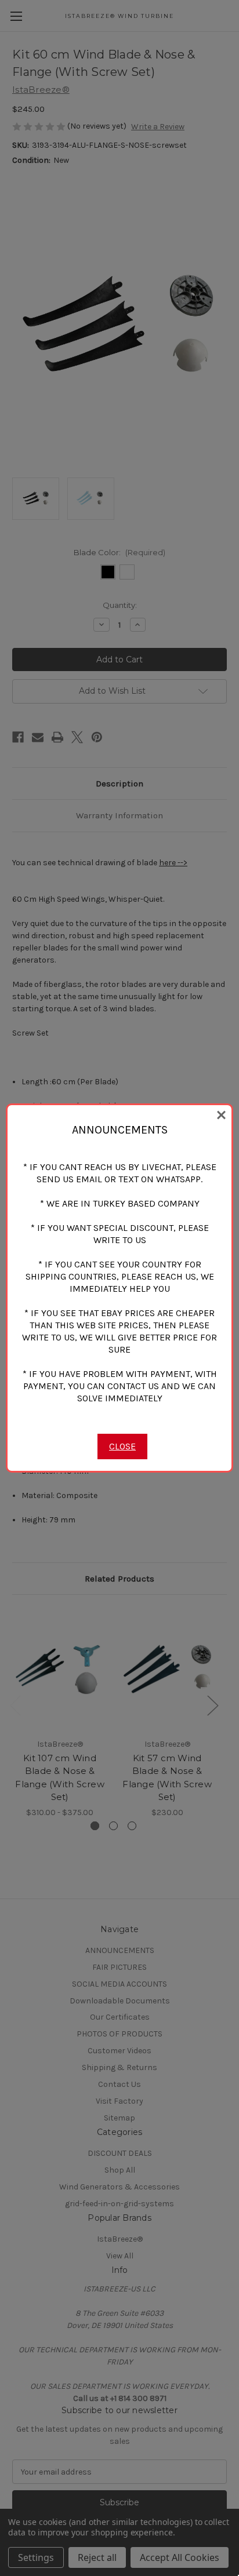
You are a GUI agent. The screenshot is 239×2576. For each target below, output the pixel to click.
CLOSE (122, 1446)
